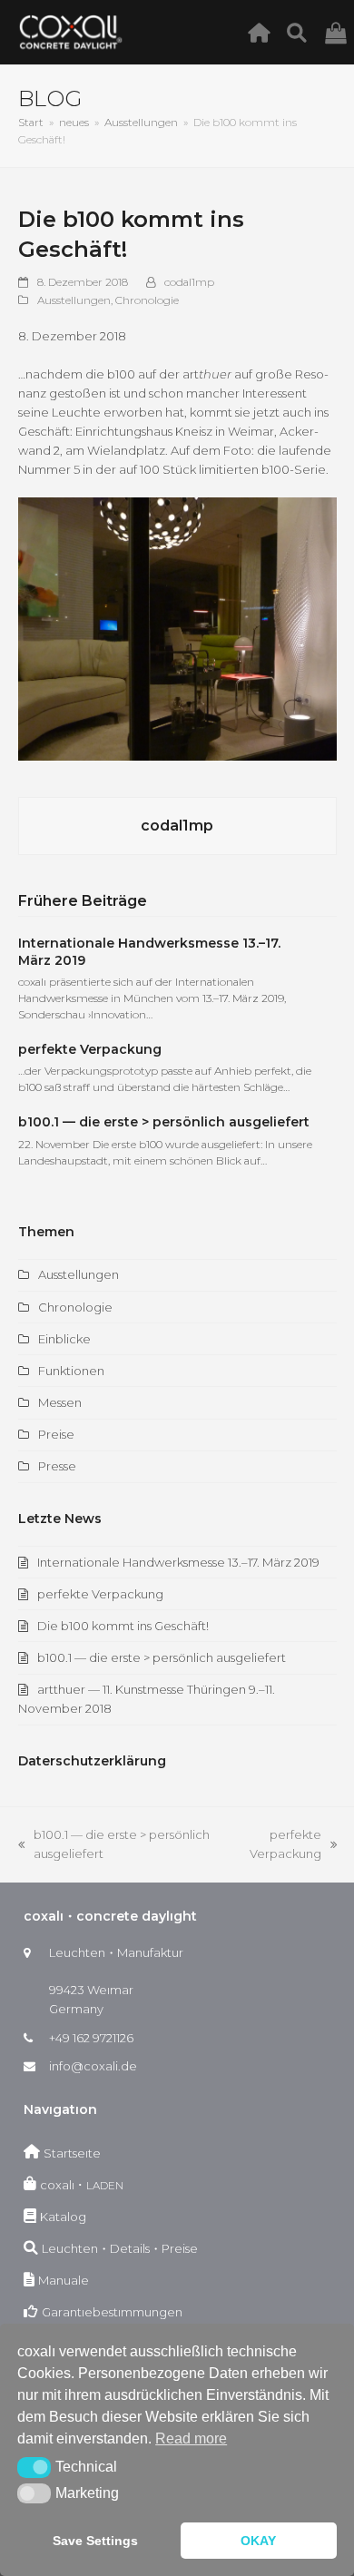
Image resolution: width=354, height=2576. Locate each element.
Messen (60, 1402)
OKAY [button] (258, 2541)
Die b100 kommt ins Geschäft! (123, 1626)
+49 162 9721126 (91, 2038)
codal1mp (189, 282)
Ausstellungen (74, 300)
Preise (56, 1434)
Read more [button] (191, 2438)
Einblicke (64, 1339)
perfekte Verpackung (90, 1049)
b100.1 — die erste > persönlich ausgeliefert (164, 1122)
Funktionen (71, 1371)
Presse (57, 1466)
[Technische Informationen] (302, 32)
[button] (34, 2467)
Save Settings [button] (95, 2541)
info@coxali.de (93, 2066)
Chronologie (147, 300)
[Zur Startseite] (264, 32)
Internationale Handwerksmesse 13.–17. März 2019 (178, 1562)
